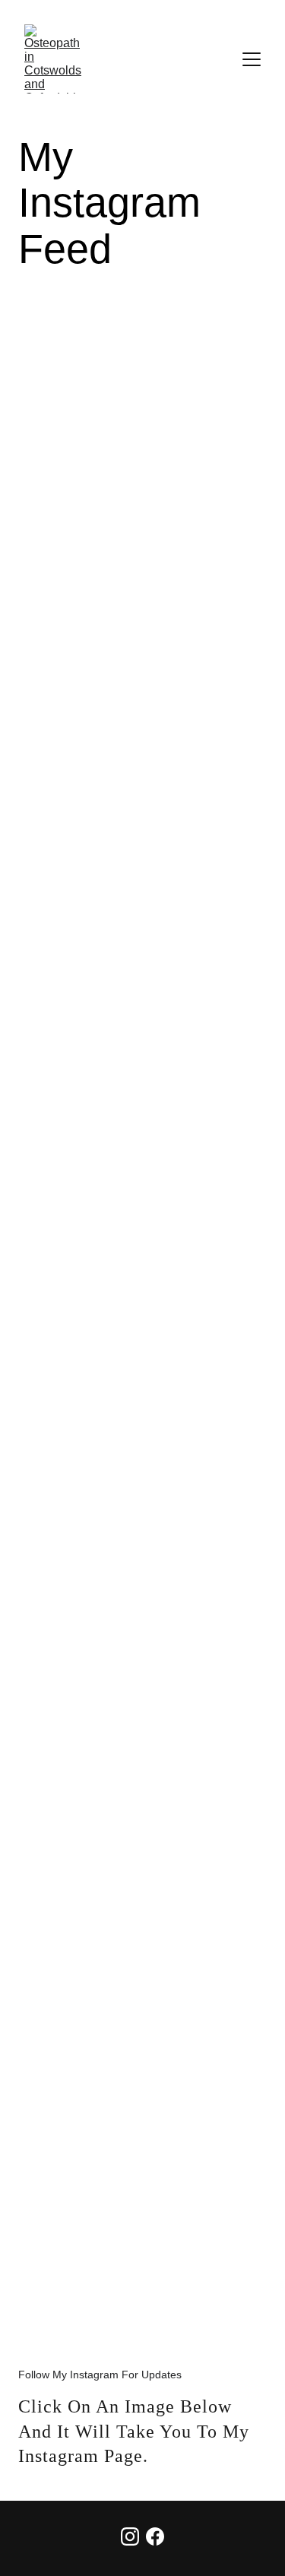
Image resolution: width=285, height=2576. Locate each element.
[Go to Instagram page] (130, 2536)
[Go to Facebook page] (155, 2536)
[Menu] (252, 59)
